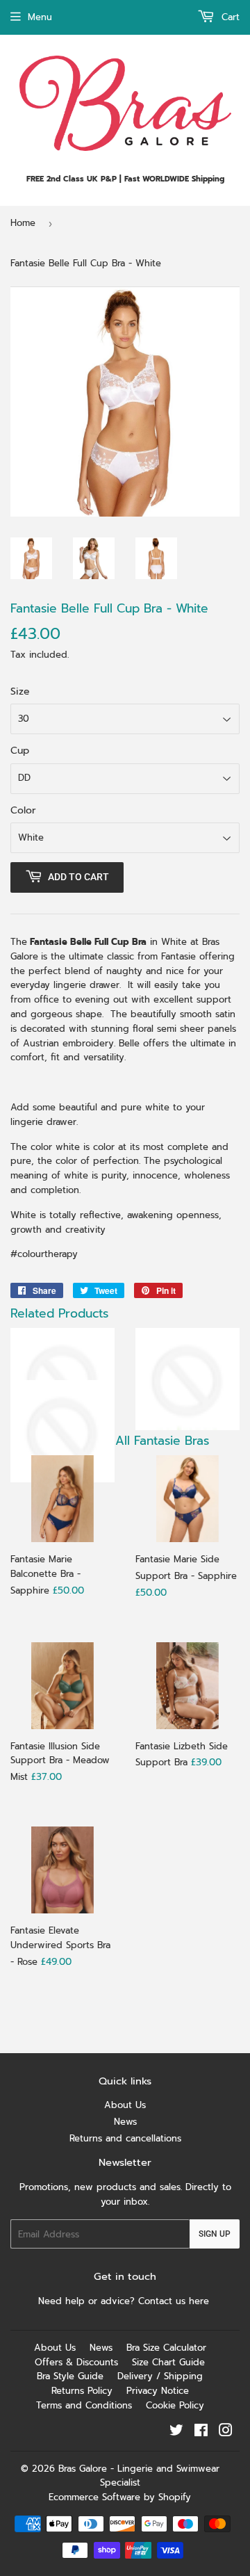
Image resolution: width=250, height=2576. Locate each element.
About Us (125, 2105)
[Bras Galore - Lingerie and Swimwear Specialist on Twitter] (176, 2432)
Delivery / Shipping (160, 2376)
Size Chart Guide (168, 2362)
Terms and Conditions (84, 2405)
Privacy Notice (158, 2391)
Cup (20, 751)
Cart (229, 17)
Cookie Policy (175, 2405)
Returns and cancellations (125, 2138)
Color (23, 810)
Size (20, 691)
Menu (40, 17)
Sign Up (215, 2234)
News (125, 2122)
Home (23, 223)
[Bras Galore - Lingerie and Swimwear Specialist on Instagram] (226, 2432)
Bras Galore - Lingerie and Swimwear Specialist (139, 2476)
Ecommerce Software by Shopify (120, 2497)
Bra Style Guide (70, 2376)
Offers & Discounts (76, 2362)
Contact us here (175, 2301)
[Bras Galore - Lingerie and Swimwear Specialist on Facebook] (201, 2432)
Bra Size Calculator (166, 2348)
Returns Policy (82, 2391)
